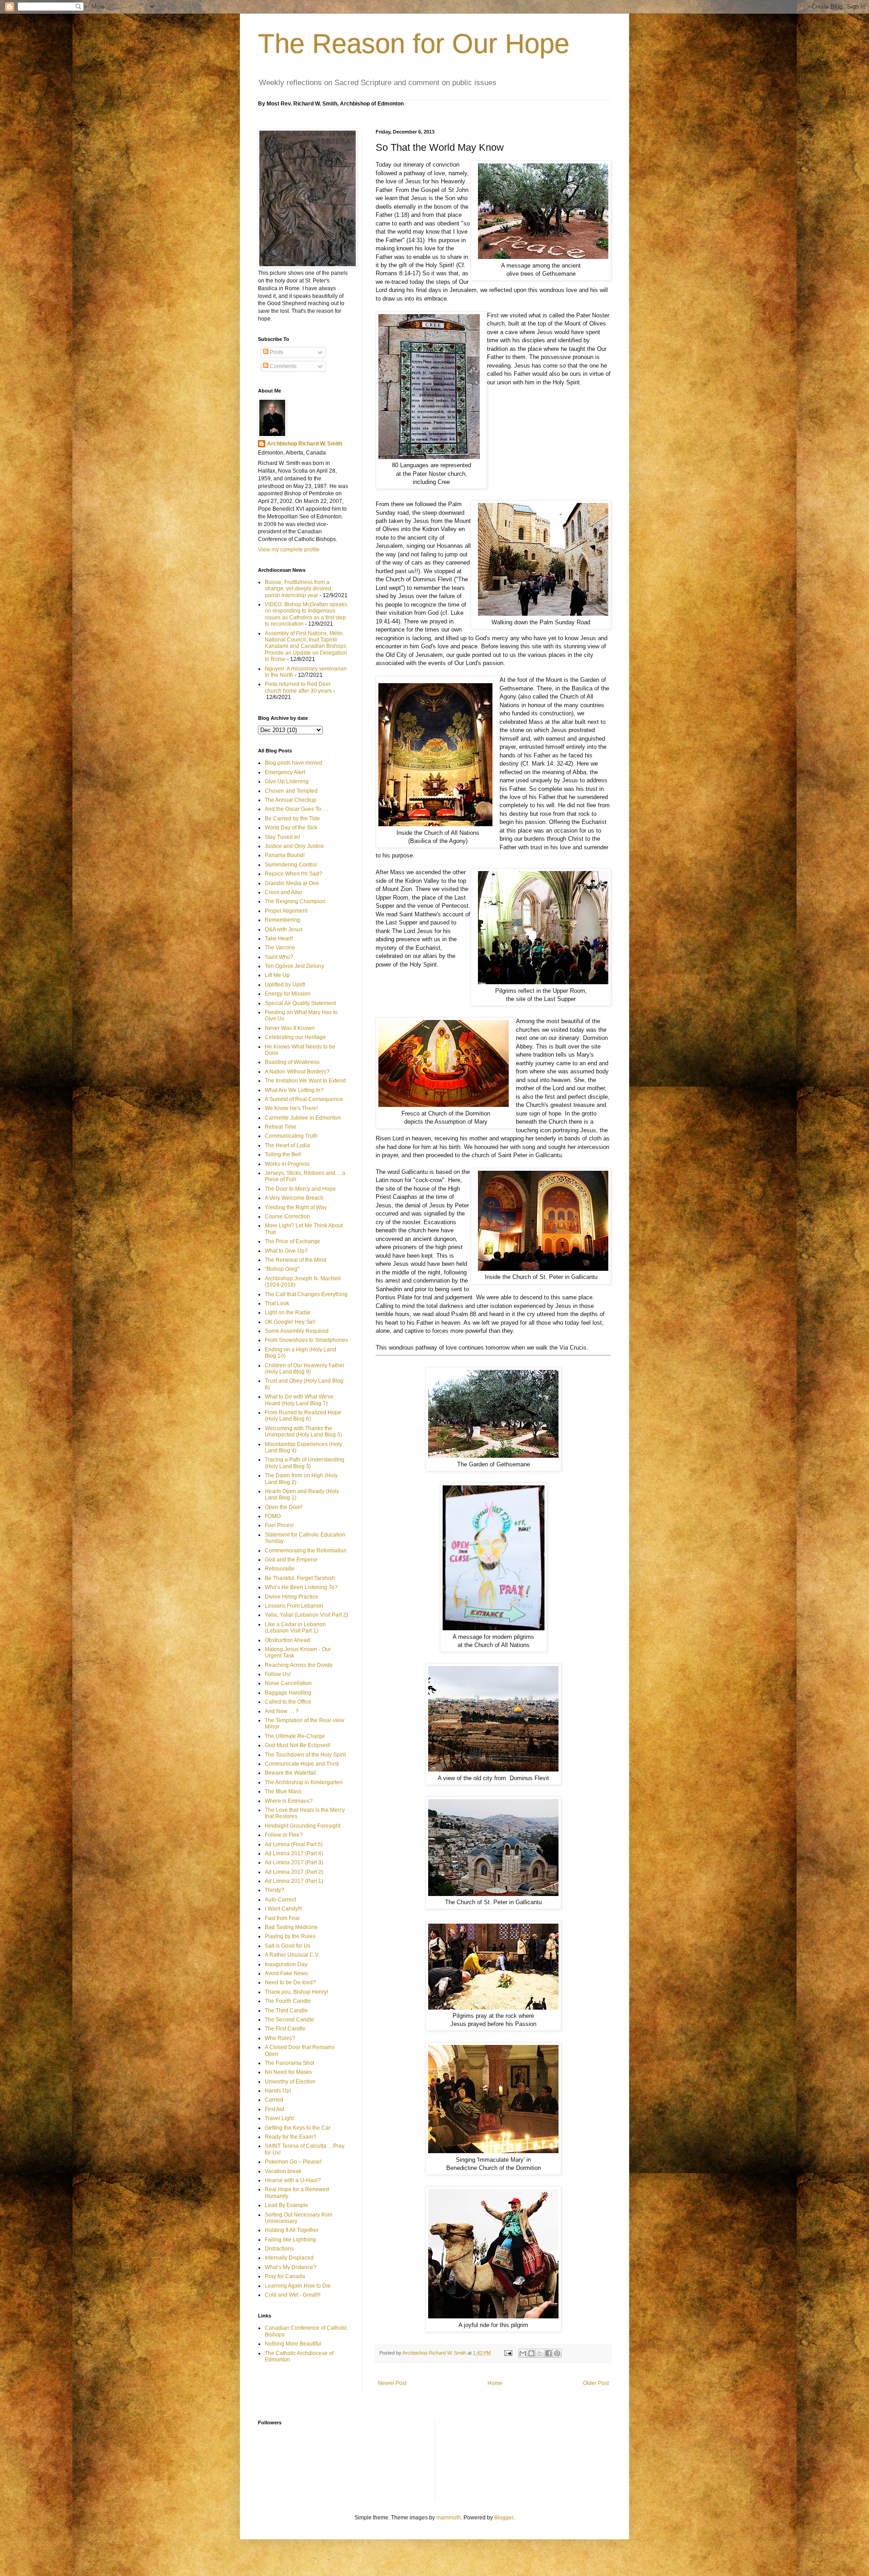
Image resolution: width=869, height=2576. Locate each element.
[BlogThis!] (531, 2353)
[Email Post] (508, 2353)
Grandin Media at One (292, 883)
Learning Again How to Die (298, 2286)
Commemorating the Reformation (306, 1551)
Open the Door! (284, 1507)
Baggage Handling (288, 1693)
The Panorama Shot (289, 2063)
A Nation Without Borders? (297, 1072)
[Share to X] (540, 2353)
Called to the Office (288, 1702)
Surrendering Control (291, 865)
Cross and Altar (284, 892)
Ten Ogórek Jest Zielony (294, 966)
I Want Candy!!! (283, 1909)
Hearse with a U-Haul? (293, 2180)
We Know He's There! (291, 1108)
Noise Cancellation (288, 1683)
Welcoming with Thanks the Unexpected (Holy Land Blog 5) (303, 1432)
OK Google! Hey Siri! (290, 1322)
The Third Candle (286, 2011)
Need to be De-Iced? (290, 1982)
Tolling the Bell (283, 1154)
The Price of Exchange (293, 1241)
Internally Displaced (289, 2258)
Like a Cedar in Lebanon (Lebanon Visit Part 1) (295, 1628)
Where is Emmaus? (289, 1801)
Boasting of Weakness (292, 1062)
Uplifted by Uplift (285, 985)
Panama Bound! (285, 855)
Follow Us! (278, 1674)
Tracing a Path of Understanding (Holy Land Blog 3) (305, 1463)
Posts (276, 352)
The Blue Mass (283, 1791)
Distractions (279, 2249)
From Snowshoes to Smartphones (306, 1340)
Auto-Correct (280, 1900)
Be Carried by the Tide (292, 819)
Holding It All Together (292, 2230)
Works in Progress (287, 1164)
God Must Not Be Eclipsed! (298, 1745)
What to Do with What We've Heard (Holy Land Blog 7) (299, 1400)
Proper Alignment (286, 911)
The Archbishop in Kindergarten (304, 1782)
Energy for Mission (288, 994)
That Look (277, 1303)
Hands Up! (278, 2091)
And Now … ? (282, 1711)
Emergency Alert (285, 772)
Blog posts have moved (294, 763)
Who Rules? (280, 2038)
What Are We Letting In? (294, 1090)
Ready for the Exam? (291, 2137)
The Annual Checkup (291, 800)
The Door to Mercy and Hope (300, 1189)
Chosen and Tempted (291, 791)
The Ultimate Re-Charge (295, 1736)
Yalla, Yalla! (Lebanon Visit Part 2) (306, 1615)
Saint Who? (279, 957)
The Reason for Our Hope (414, 44)
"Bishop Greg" (282, 1269)
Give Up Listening (287, 781)
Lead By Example (286, 2205)
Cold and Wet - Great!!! (293, 2295)
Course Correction (287, 1216)
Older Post (596, 2383)
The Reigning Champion (295, 901)
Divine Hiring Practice (291, 1597)
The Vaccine (280, 948)
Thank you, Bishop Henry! (296, 1992)
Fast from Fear (282, 1918)
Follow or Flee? (284, 1835)
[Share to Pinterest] (557, 2353)
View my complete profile (289, 550)
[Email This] (523, 2353)
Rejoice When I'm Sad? (294, 874)
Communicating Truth (291, 1136)
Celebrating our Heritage (295, 1037)
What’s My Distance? (291, 2267)
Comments (282, 366)
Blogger (504, 2518)
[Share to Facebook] (549, 2353)
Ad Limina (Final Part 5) (294, 1844)
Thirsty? (275, 1890)
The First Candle (285, 2029)
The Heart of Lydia (287, 1145)
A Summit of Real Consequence (304, 1099)
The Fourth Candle (288, 2001)
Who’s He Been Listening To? (301, 1587)
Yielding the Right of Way (296, 1207)
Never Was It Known (290, 1028)
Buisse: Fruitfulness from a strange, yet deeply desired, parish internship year (299, 589)
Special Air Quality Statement (300, 1003)
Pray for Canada (285, 2276)
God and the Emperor (291, 1560)
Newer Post (392, 2383)
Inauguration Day (286, 1964)
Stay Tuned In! (282, 837)
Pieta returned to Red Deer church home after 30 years (298, 687)
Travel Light (279, 2118)
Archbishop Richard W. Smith (305, 444)
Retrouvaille (280, 1569)
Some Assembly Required (297, 1331)
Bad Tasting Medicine (291, 1927)
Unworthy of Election (290, 2082)
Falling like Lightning (290, 2240)
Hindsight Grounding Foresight (303, 1826)
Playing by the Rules (290, 1936)
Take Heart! (279, 938)
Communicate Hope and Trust (302, 1764)
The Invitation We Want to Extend (305, 1081)
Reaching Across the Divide (299, 1665)
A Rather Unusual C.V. (292, 1955)
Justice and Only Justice (294, 846)
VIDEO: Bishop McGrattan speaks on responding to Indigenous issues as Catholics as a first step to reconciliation (306, 614)
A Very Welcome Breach (294, 1198)
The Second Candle (289, 2020)
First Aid (275, 2109)
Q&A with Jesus (284, 929)
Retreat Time (281, 1127)
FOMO (273, 1516)
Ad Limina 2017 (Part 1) (294, 1881)
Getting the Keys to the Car (298, 2128)
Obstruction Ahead (287, 1640)
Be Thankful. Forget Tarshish (300, 1578)
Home (495, 2383)
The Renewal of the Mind (296, 1260)
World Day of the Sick (291, 828)
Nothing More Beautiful (293, 2344)
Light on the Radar (288, 1312)
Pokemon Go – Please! (293, 2162)
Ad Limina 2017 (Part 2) (294, 1872)
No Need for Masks (288, 2072)
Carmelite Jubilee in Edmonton (303, 1118)
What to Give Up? (286, 1251)
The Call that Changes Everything (306, 1294)
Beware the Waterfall (290, 1773)
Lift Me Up (277, 975)
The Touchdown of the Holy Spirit (305, 1755)
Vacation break (283, 2171)
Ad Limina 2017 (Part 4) (294, 1853)
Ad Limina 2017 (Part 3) (294, 1863)
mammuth (449, 2518)
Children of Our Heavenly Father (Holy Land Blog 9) (305, 1369)
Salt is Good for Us (288, 1946)
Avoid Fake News (286, 1973)
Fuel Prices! (279, 1525)
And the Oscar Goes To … (296, 809)
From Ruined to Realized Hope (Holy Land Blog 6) (303, 1416)
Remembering (282, 920)
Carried (274, 2100)
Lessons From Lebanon (294, 1606)
